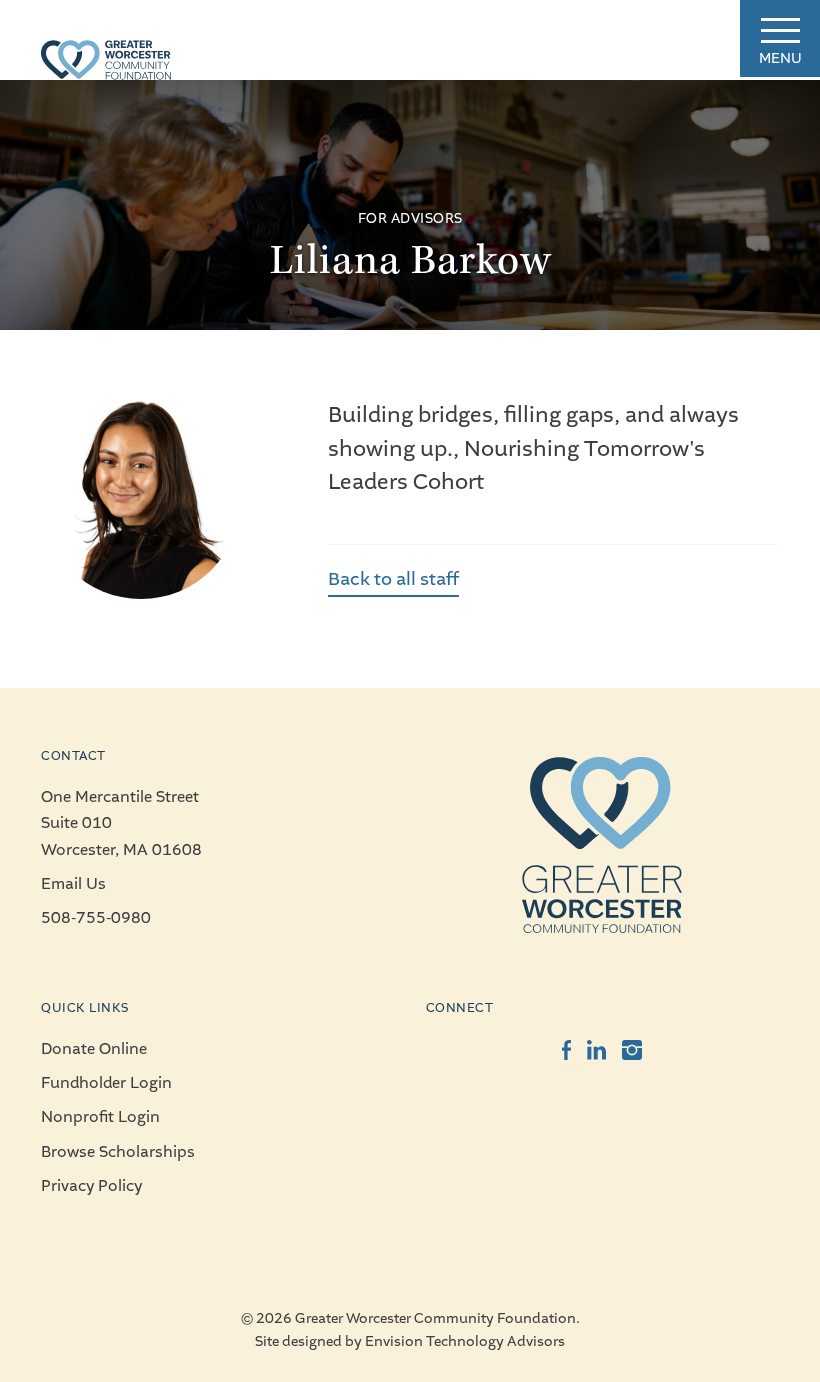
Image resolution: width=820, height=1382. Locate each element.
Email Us (73, 884)
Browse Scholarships (118, 1152)
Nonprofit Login (100, 1117)
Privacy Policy (91, 1186)
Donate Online (94, 1049)
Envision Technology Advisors (465, 1341)
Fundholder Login (106, 1083)
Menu (780, 58)
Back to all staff (393, 579)
